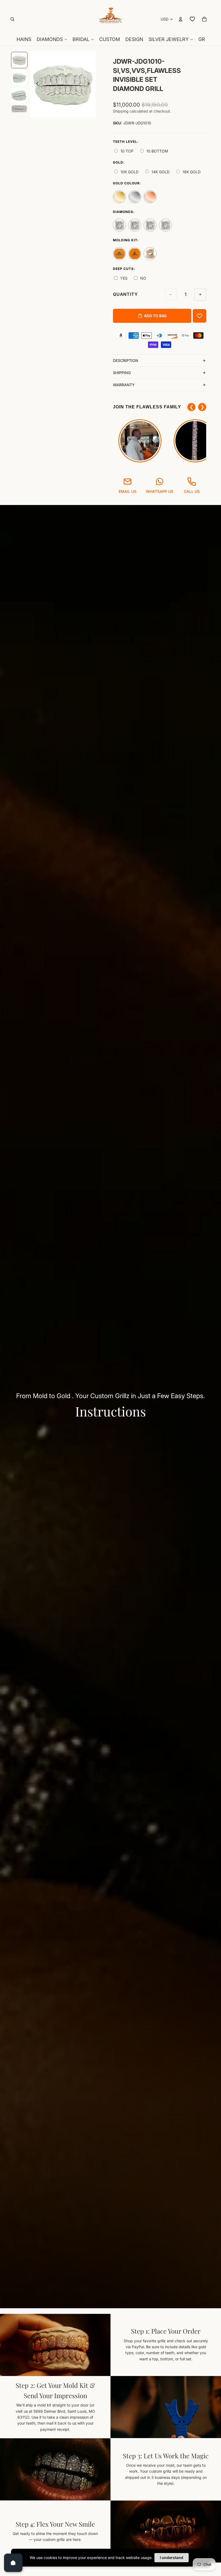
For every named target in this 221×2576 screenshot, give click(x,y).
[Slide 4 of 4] (19, 109)
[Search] (12, 19)
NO (143, 278)
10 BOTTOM (157, 151)
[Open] (13, 2563)
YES (124, 278)
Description (126, 360)
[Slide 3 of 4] (19, 95)
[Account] (181, 19)
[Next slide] (90, 85)
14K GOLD (160, 172)
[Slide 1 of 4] (19, 60)
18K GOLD (191, 172)
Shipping (122, 373)
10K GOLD (130, 172)
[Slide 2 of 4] (19, 78)
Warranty (124, 385)
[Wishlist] (192, 19)
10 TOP (127, 151)
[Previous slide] (36, 85)
